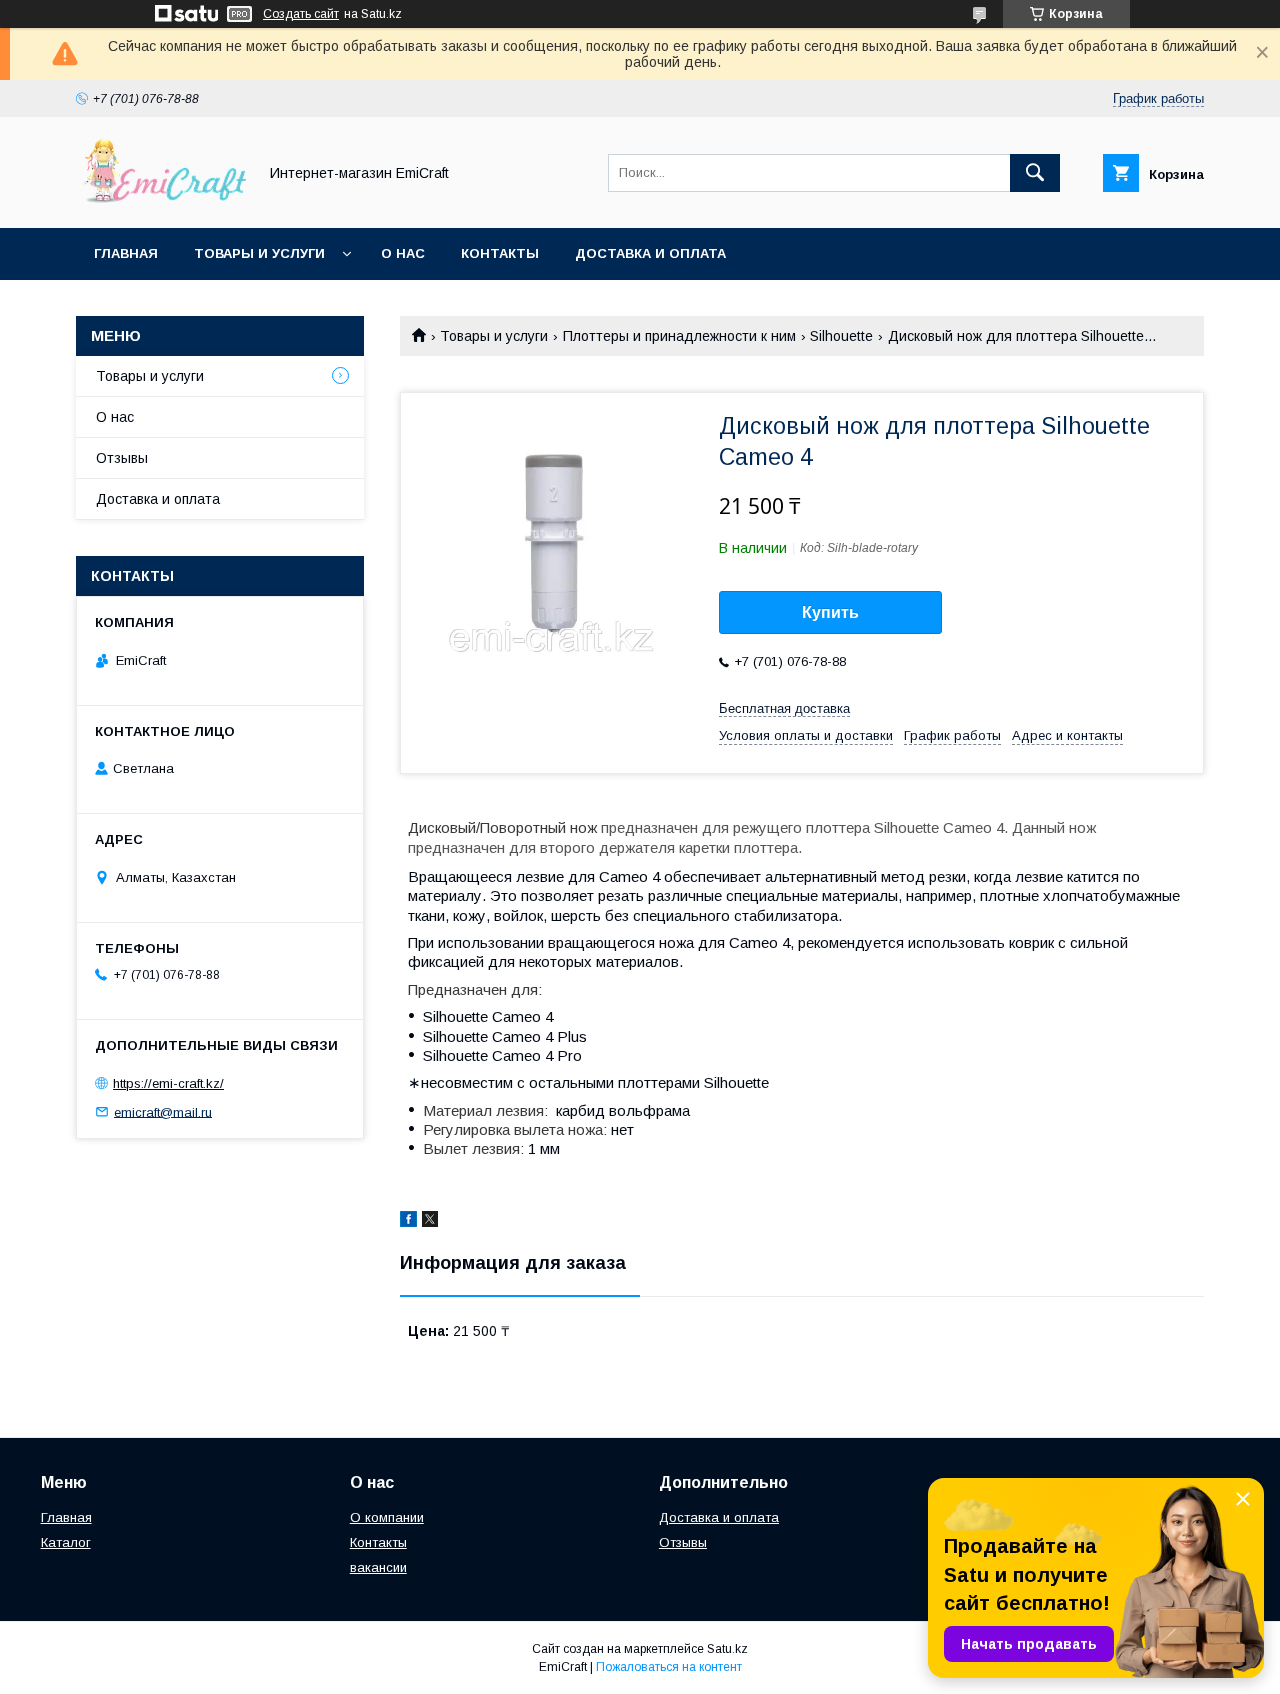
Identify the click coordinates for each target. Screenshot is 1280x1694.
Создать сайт (301, 14)
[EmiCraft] (161, 202)
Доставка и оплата (650, 253)
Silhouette (841, 336)
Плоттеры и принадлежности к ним (679, 336)
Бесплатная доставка (784, 708)
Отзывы (122, 458)
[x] (430, 1222)
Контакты (500, 253)
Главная (126, 253)
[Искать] (1035, 173)
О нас (403, 253)
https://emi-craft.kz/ (168, 1083)
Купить (830, 612)
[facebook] (408, 1222)
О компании (387, 1517)
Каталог (66, 1542)
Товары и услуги (259, 253)
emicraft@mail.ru (163, 1111)
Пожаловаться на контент (669, 1667)
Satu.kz (727, 1649)
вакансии (378, 1567)
